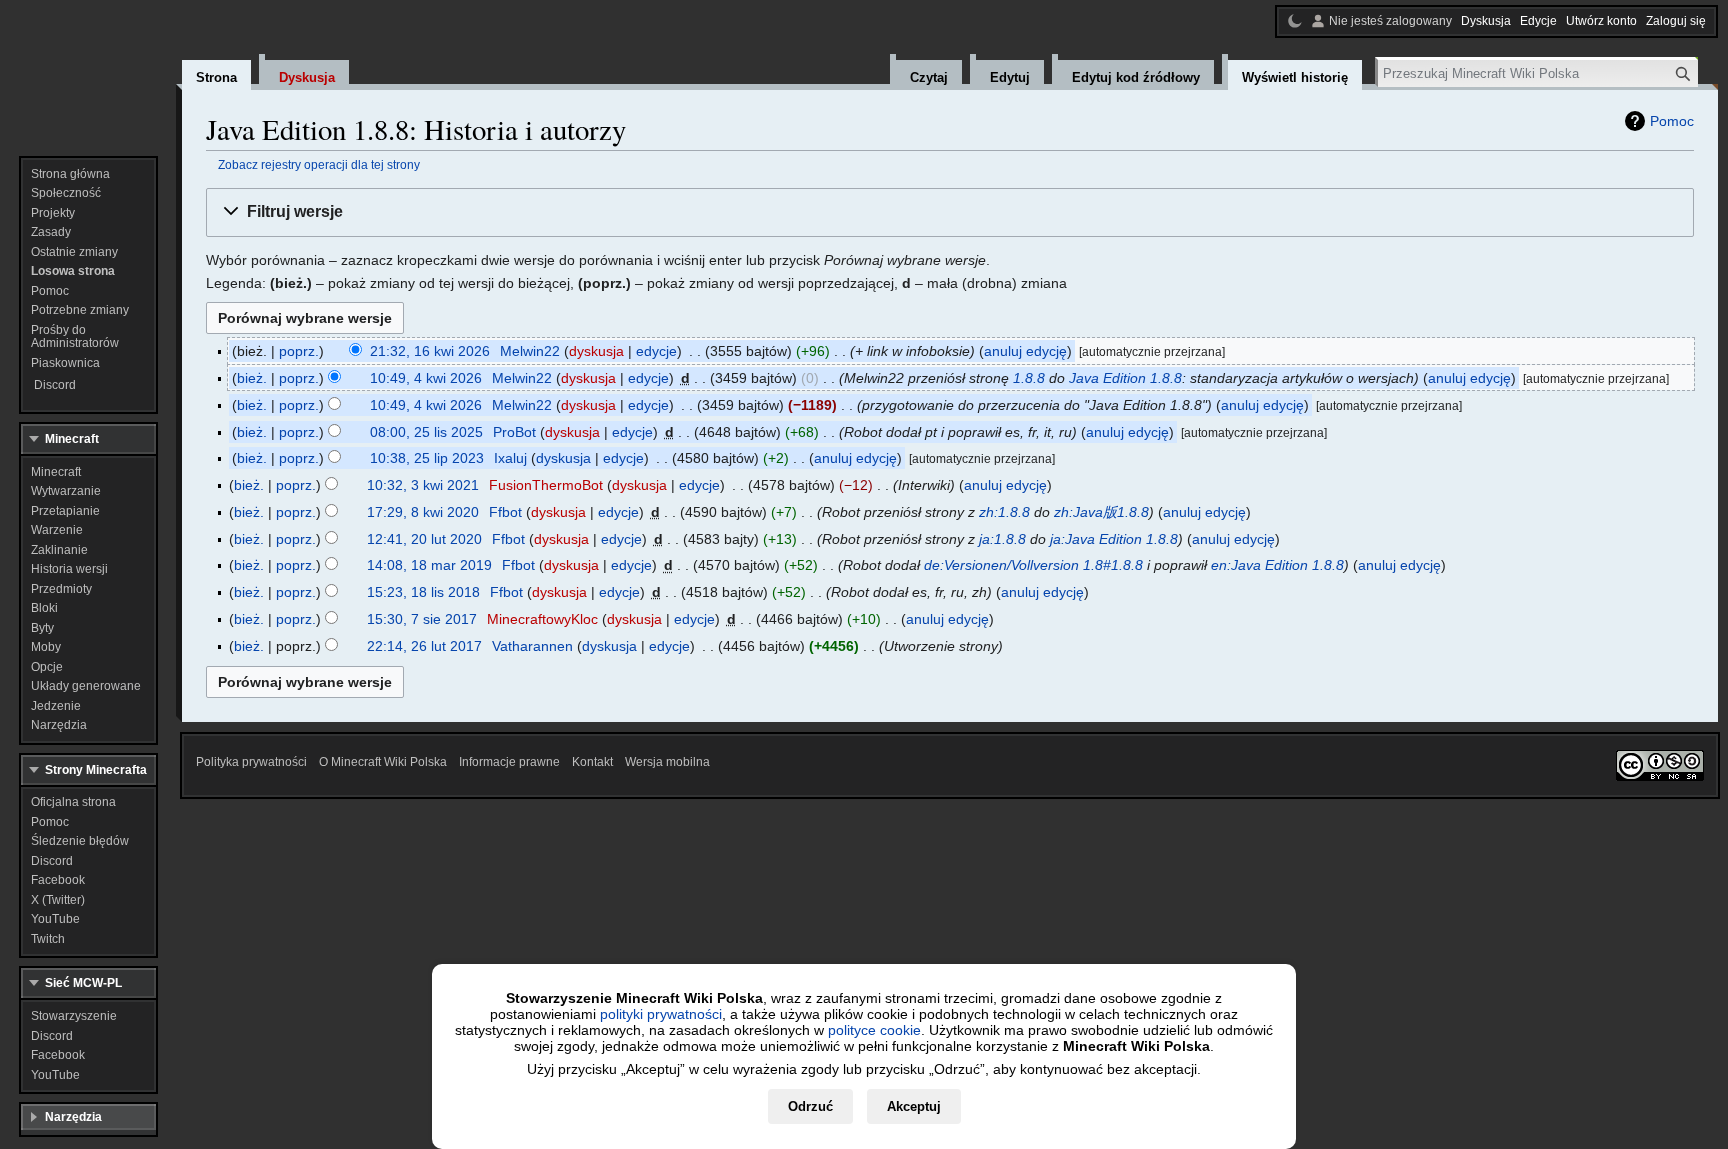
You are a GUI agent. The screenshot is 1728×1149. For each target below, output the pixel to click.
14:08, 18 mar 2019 (429, 565)
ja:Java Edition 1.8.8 (1114, 539)
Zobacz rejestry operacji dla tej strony (319, 164)
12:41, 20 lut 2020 (424, 539)
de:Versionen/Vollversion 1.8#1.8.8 (1033, 565)
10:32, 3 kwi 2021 (423, 485)
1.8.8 (1029, 378)
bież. (252, 378)
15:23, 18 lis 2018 (423, 592)
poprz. (299, 351)
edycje (656, 351)
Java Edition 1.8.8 (1125, 378)
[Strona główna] (88, 70)
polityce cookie (874, 1030)
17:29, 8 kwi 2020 (423, 512)
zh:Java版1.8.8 (1101, 512)
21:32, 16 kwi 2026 (430, 351)
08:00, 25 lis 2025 (426, 432)
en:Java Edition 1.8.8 (1277, 565)
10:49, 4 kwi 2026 (426, 378)
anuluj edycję (1025, 351)
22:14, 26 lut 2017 (424, 646)
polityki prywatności (661, 1014)
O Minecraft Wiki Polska (383, 762)
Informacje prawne (509, 762)
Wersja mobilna (667, 762)
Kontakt (592, 762)
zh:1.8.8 (1004, 512)
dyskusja (596, 351)
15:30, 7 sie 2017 (422, 619)
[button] (950, 212)
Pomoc (1672, 121)
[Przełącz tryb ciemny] (1295, 21)
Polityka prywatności (251, 762)
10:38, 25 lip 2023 (427, 458)
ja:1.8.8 (1002, 539)
